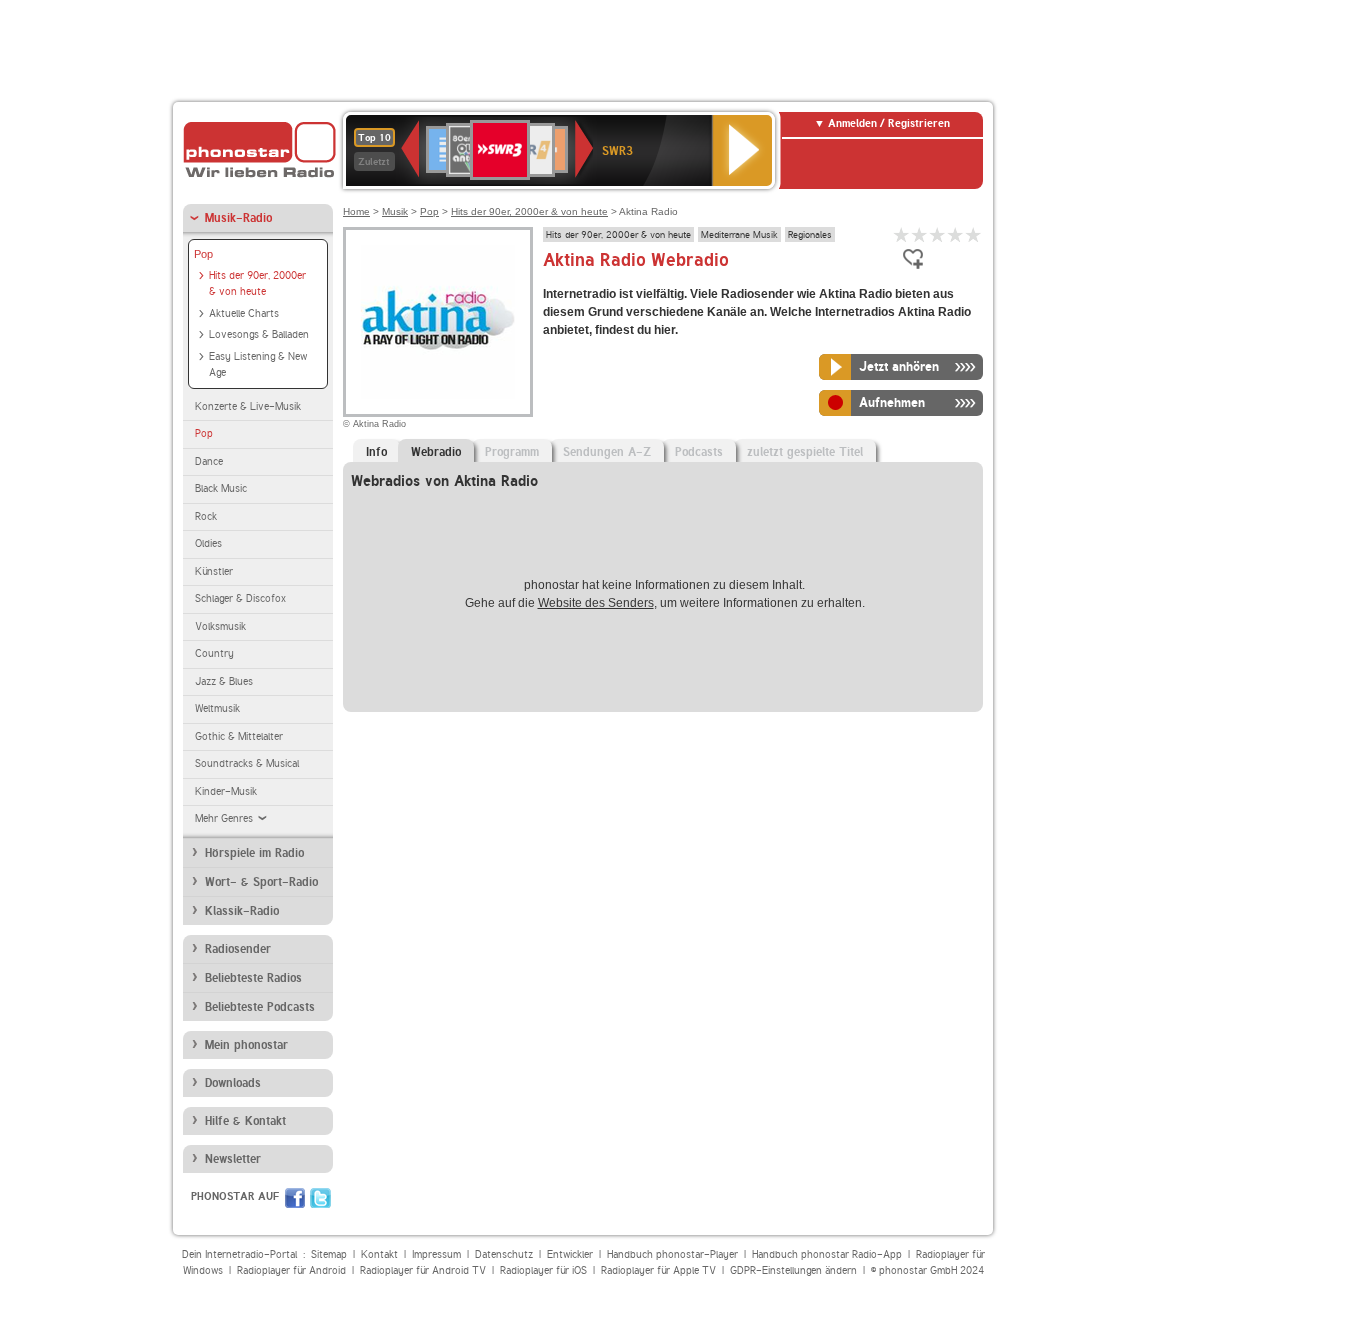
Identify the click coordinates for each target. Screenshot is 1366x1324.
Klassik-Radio (242, 911)
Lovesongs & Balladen (259, 334)
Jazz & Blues (224, 681)
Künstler (214, 571)
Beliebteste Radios (253, 978)
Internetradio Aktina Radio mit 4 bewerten (956, 234)
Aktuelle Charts (244, 313)
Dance (209, 461)
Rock (206, 516)
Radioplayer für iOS (543, 1270)
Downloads (233, 1083)
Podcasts (699, 452)
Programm (512, 452)
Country (214, 653)
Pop (203, 254)
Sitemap (329, 1254)
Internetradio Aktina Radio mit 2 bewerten (920, 234)
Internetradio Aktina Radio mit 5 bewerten (974, 234)
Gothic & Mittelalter (239, 736)
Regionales (810, 234)
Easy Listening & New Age (258, 365)
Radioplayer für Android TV (423, 1270)
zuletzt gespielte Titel (805, 452)
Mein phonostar (246, 1045)
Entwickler (570, 1254)
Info (376, 452)
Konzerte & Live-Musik (248, 406)
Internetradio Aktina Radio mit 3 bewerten (938, 234)
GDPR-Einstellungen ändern (793, 1270)
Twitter (320, 1198)
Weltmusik (217, 708)
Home (356, 211)
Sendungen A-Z (607, 452)
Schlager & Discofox (240, 598)
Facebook (295, 1198)
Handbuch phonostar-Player (672, 1254)
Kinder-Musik (226, 791)
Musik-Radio (238, 218)
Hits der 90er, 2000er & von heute (257, 284)
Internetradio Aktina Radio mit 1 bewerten (902, 234)
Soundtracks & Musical (247, 763)
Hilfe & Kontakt (245, 1121)
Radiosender (238, 949)
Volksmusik (220, 626)
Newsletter (233, 1159)
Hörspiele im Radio (254, 853)
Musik (395, 211)
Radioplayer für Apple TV (658, 1270)
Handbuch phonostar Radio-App (827, 1254)
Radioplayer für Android (291, 1270)
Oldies (208, 543)
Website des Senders (596, 603)
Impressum (436, 1254)
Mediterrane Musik (739, 234)
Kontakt (379, 1254)
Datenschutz (504, 1254)
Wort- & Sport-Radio (261, 882)
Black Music (221, 488)
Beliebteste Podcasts (260, 1007)
